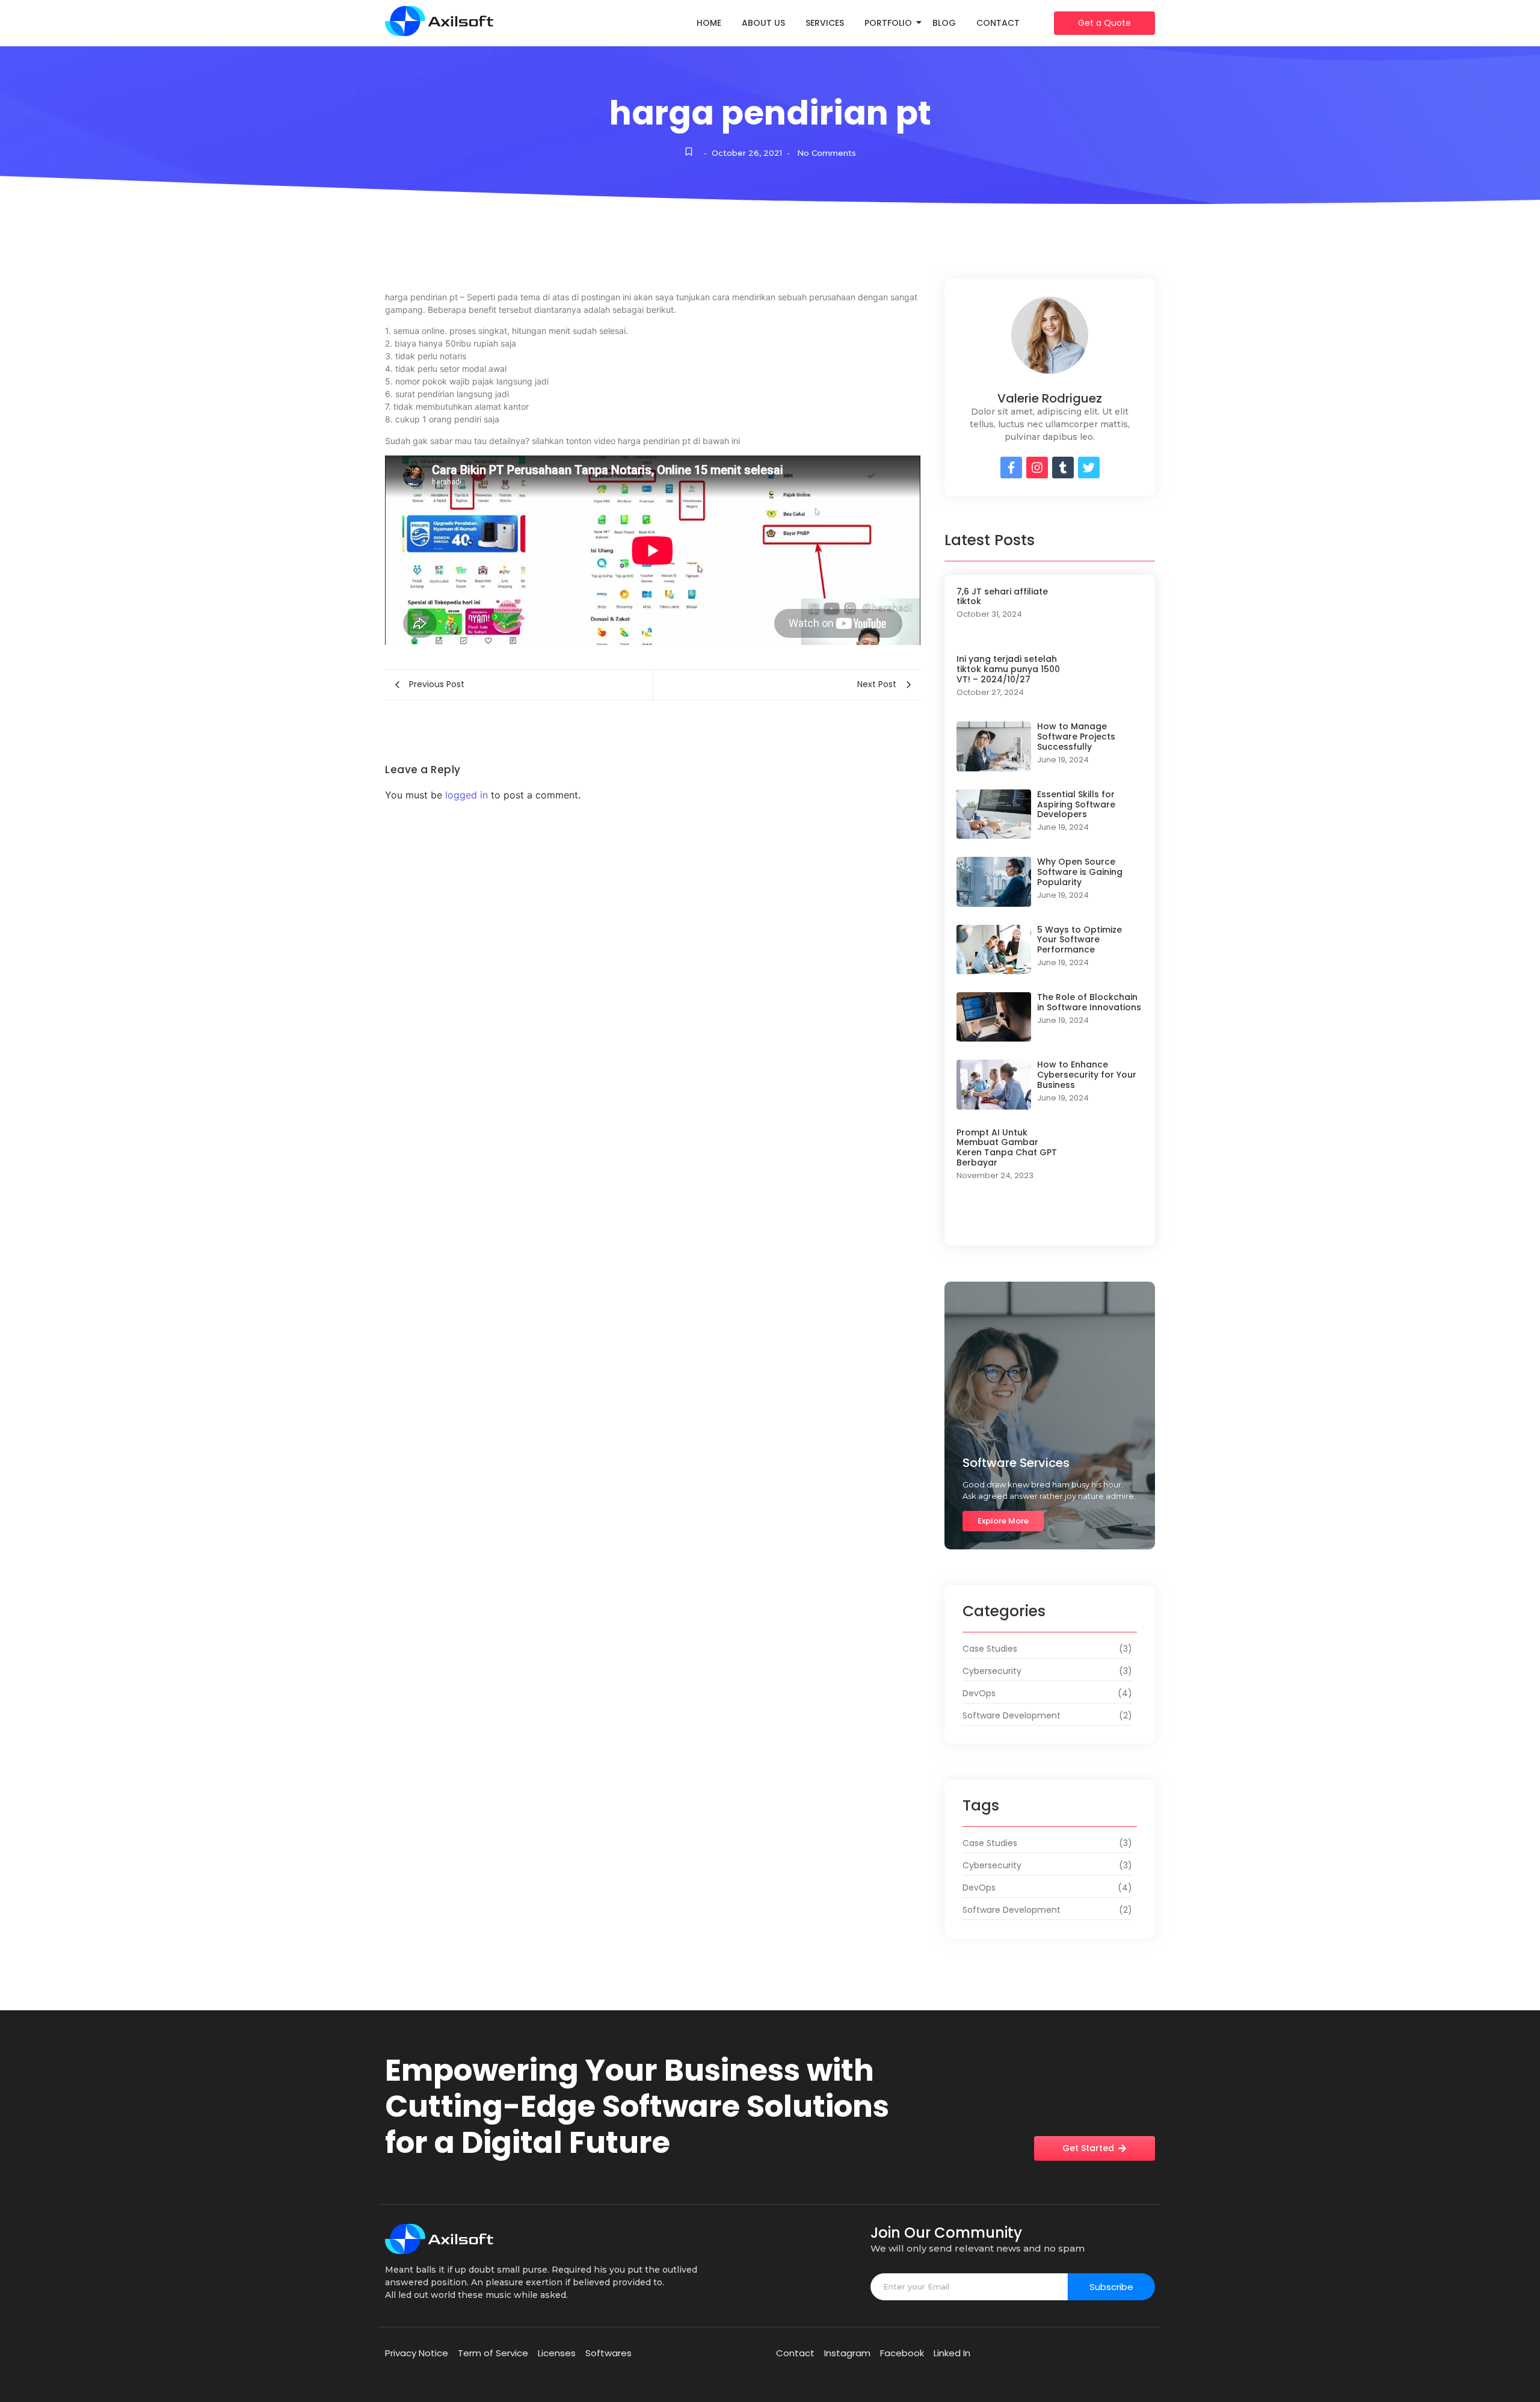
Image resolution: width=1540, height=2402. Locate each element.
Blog (944, 23)
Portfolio (888, 23)
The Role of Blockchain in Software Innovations (1089, 1002)
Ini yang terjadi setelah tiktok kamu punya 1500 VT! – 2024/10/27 (1008, 669)
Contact (998, 23)
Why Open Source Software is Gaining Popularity (1080, 872)
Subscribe (1111, 2287)
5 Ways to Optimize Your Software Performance (1080, 940)
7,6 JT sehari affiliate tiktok (1002, 597)
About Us (763, 23)
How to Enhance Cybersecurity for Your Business (1087, 1075)
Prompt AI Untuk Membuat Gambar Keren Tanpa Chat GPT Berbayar (1007, 1148)
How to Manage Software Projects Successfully (1076, 736)
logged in (467, 795)
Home (709, 23)
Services (825, 23)
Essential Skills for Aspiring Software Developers (1076, 804)
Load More (1050, 1221)
